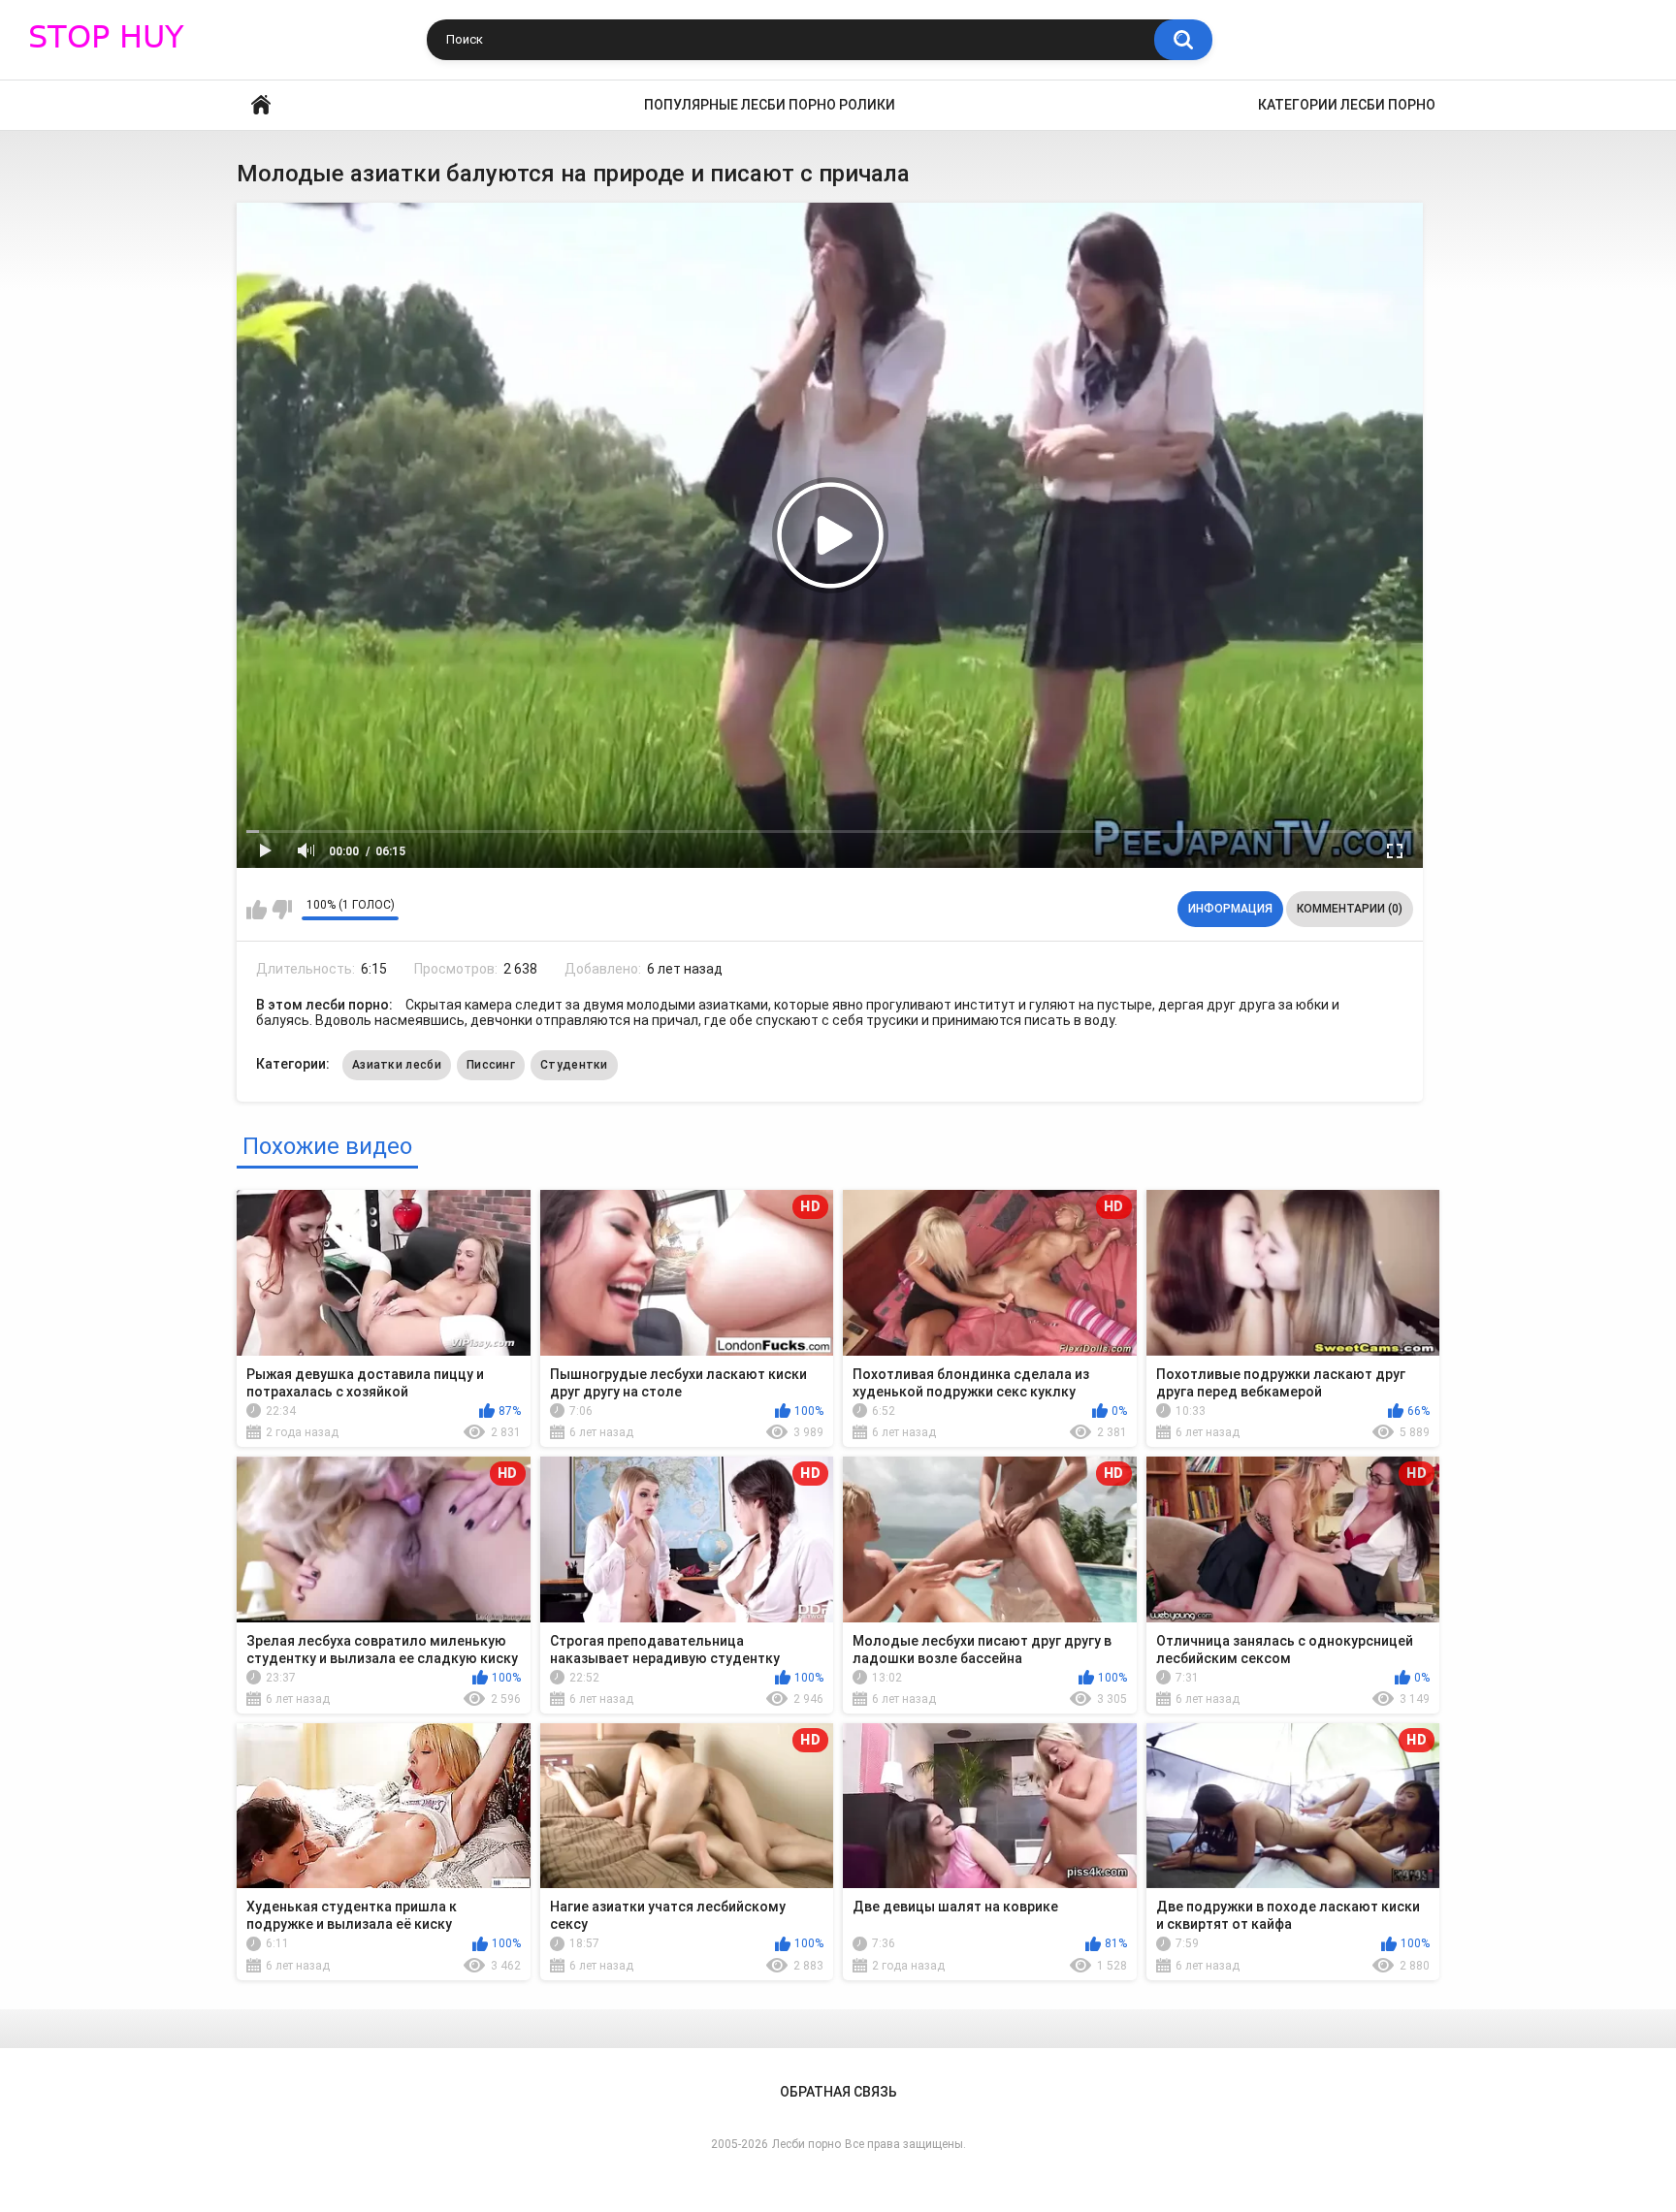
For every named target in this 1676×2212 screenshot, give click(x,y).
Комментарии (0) (1350, 909)
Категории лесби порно (1347, 105)
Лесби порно (806, 2144)
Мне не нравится (282, 910)
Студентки (574, 1065)
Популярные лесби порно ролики (770, 105)
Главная (261, 105)
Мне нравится (257, 910)
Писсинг (491, 1065)
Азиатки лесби (397, 1065)
